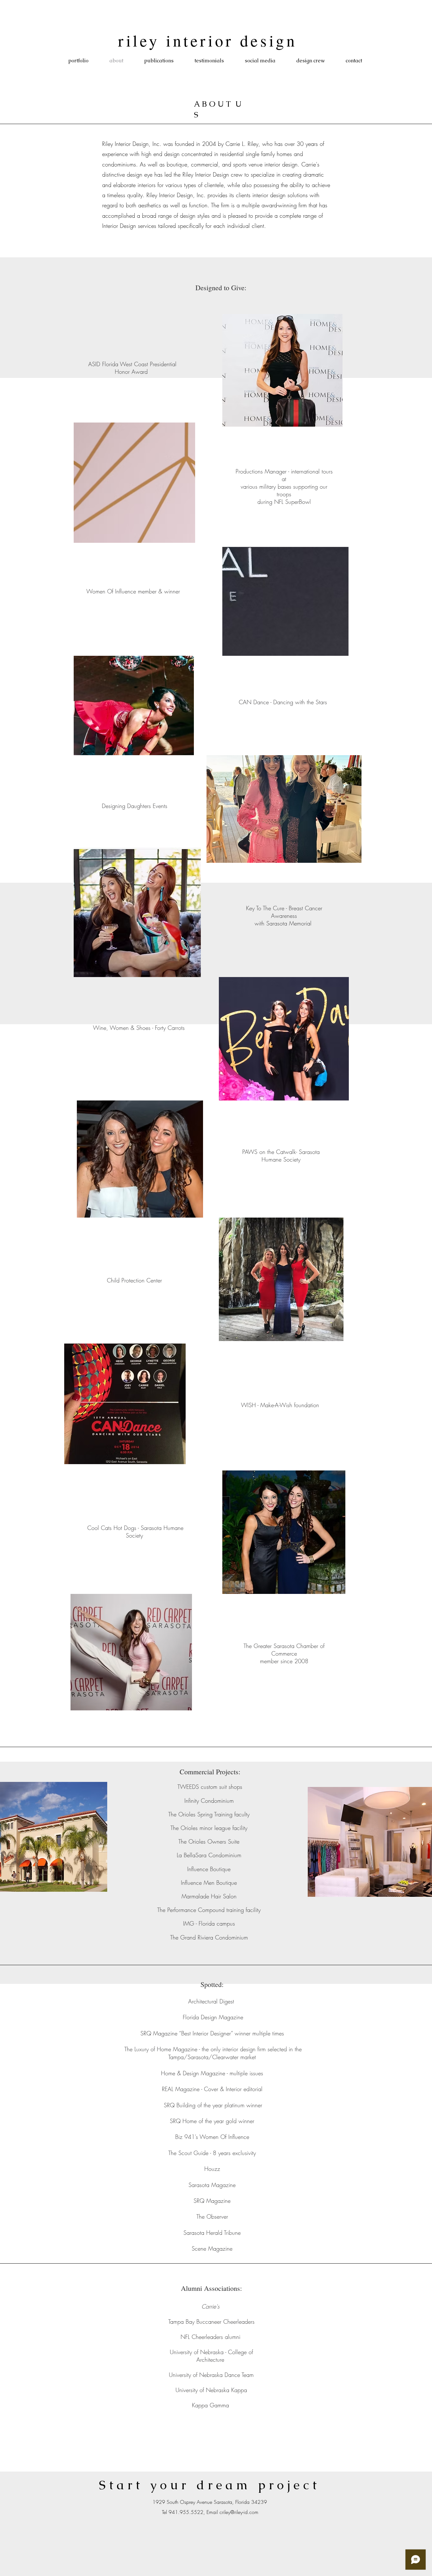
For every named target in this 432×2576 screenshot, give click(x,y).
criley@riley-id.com (239, 2512)
